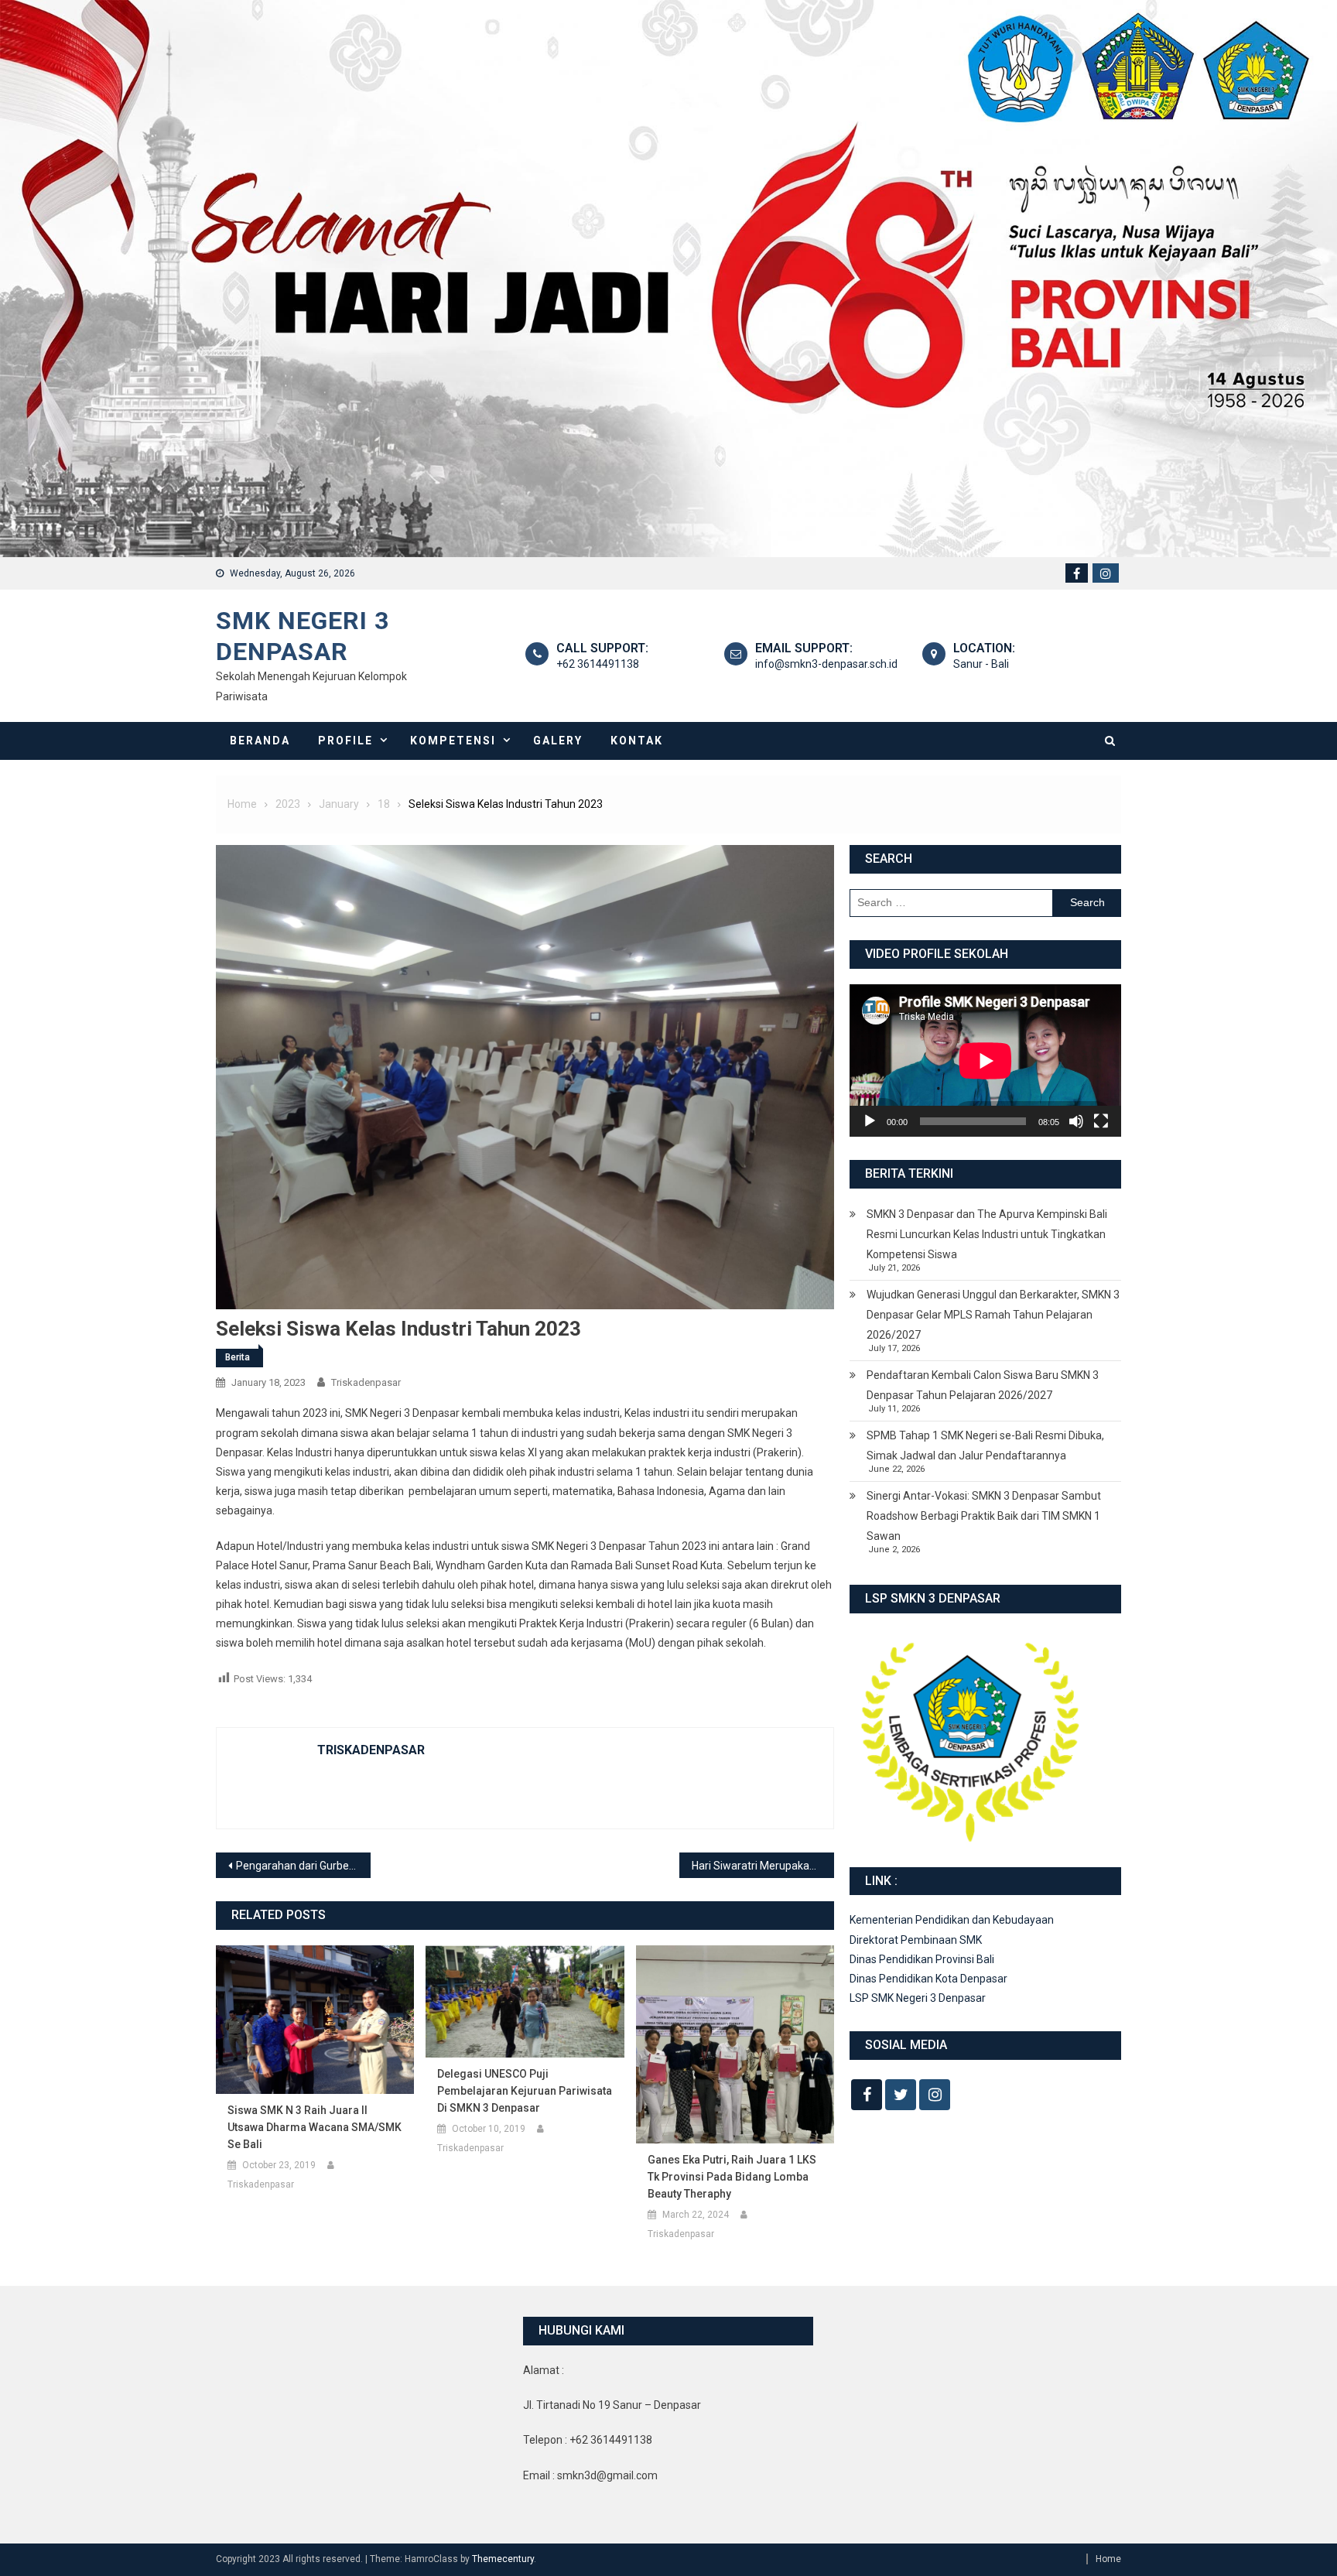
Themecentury (503, 2559)
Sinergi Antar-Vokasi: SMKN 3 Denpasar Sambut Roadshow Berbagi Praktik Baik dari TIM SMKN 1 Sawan (984, 1516)
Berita (238, 1357)
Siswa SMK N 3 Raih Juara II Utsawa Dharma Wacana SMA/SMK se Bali (315, 2127)
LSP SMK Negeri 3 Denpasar (918, 1998)
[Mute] (1076, 1121)
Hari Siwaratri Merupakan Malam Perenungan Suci (763, 1866)
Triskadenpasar (366, 1382)
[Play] (870, 1121)
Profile (345, 741)
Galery (558, 741)
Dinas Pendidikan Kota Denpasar (928, 1979)
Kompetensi (453, 741)
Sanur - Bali (981, 664)
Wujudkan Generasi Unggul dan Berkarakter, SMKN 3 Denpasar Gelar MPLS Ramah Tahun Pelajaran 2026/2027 (993, 1315)
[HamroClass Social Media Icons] (867, 2095)
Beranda (260, 741)
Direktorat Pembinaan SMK (916, 1940)
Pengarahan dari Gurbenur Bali (303, 1866)
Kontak (637, 741)
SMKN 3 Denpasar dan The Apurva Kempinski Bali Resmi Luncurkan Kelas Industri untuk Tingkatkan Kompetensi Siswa (987, 1234)
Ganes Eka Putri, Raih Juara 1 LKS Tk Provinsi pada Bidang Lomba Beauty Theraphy (732, 2177)
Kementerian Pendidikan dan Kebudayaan (952, 1920)
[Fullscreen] (1101, 1121)
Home (1108, 2559)
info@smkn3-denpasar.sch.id (826, 664)
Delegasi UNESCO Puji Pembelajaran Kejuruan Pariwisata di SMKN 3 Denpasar (525, 2091)
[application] (985, 1061)
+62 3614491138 (598, 664)
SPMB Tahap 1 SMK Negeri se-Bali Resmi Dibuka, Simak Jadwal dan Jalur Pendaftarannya (985, 1445)
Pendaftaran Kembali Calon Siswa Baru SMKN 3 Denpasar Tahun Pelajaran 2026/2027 (983, 1385)
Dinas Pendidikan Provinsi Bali (922, 1959)
